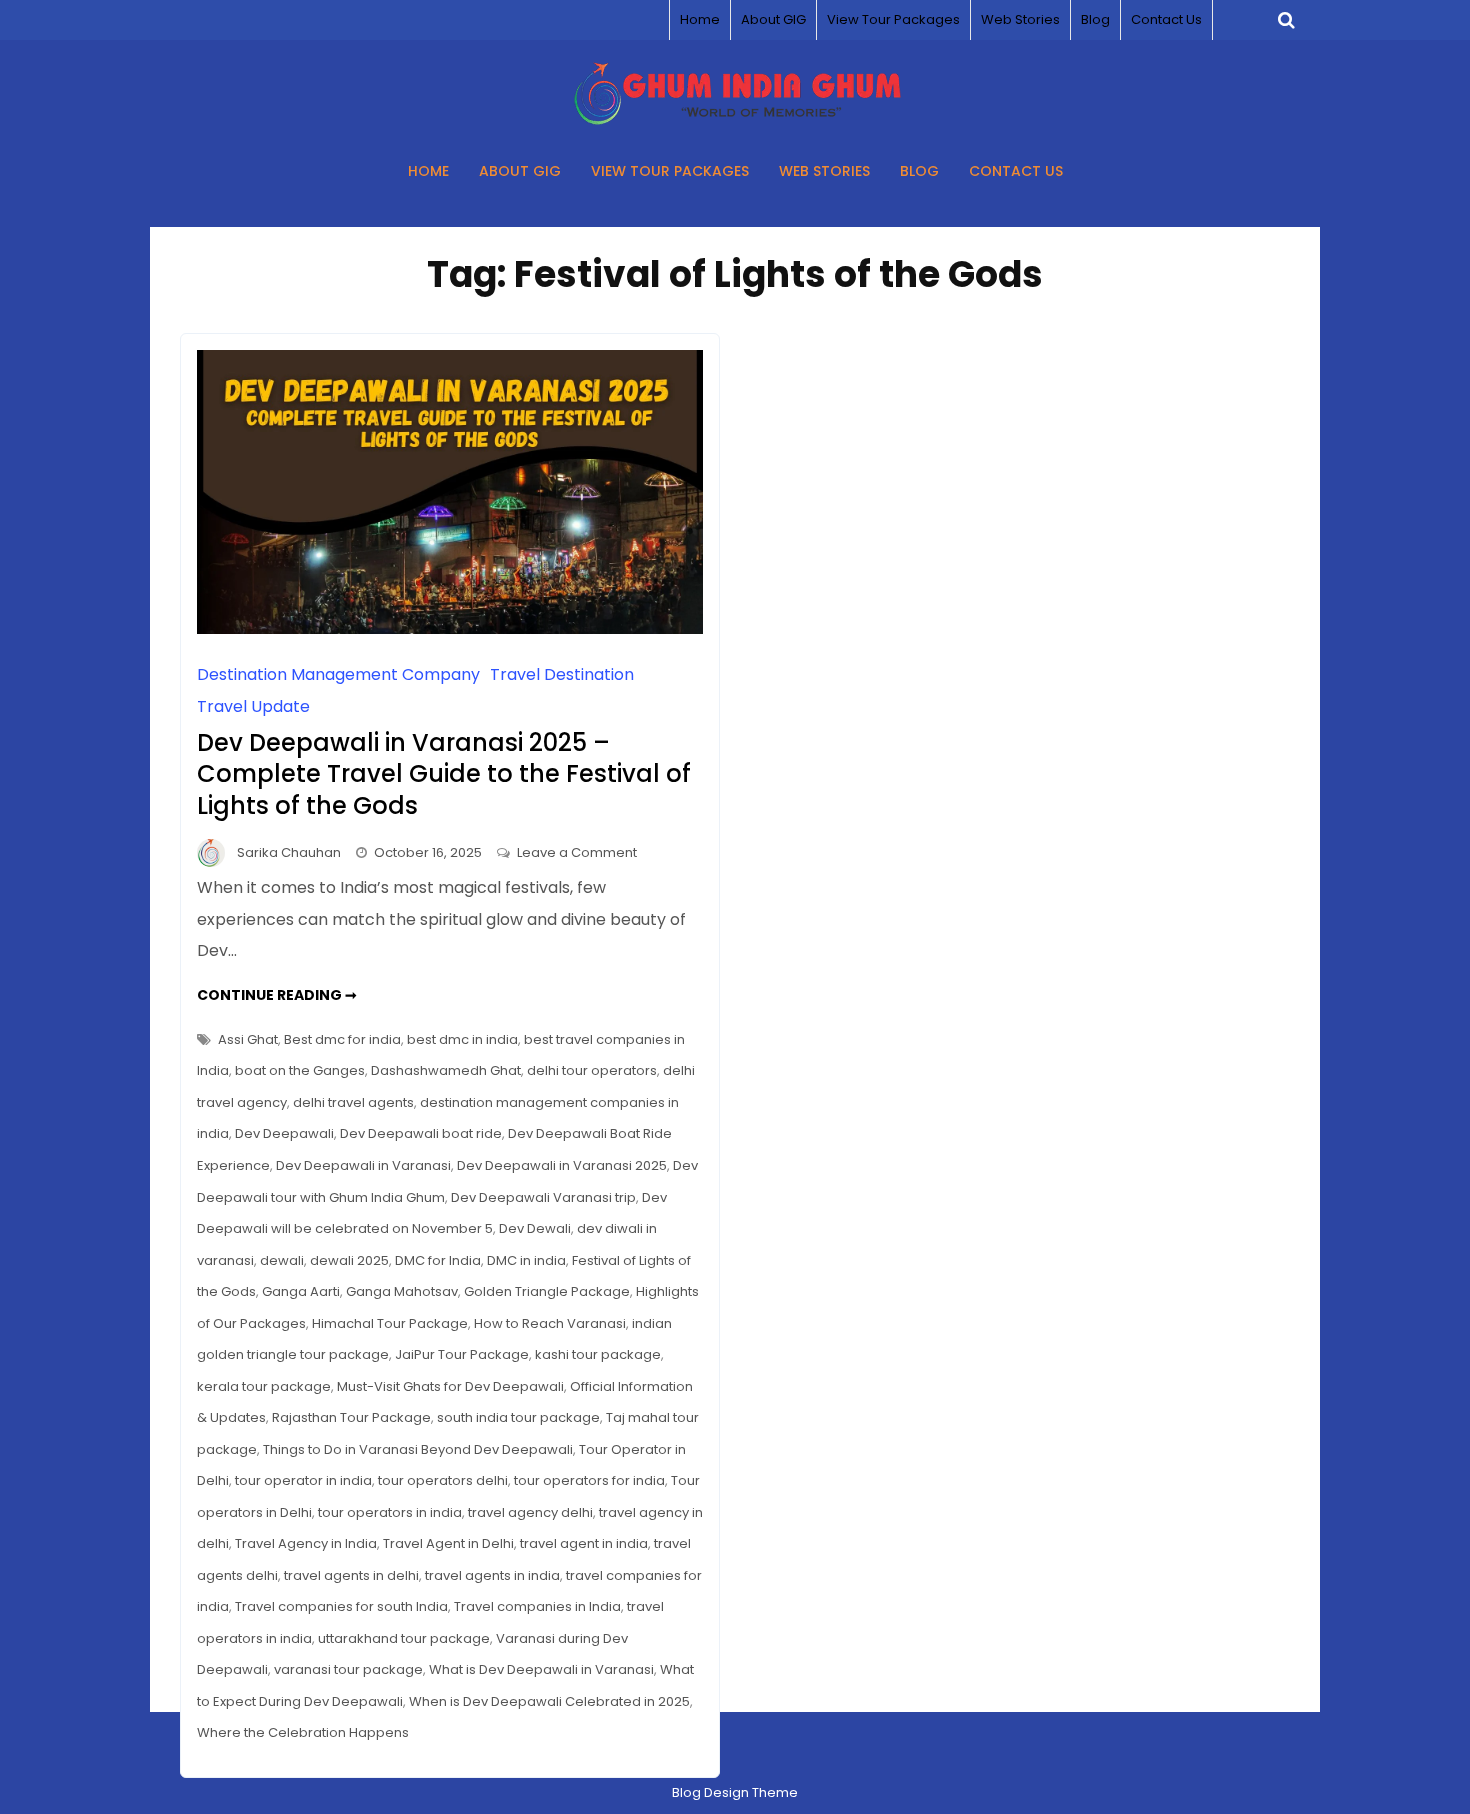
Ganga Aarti (301, 1291)
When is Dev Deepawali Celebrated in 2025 (549, 1701)
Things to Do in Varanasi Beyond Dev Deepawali (418, 1449)
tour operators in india (390, 1512)
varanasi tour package (348, 1669)
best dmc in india (462, 1039)
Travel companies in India (537, 1606)
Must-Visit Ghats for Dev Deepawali (450, 1386)
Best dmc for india (342, 1039)
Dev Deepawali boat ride (421, 1133)
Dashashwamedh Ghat (446, 1070)
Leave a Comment (577, 852)
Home (700, 19)
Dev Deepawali (284, 1133)
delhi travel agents (353, 1102)
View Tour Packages (893, 19)
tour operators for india (589, 1480)
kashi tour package (598, 1354)
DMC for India (438, 1260)
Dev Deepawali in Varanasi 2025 (562, 1165)
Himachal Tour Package (390, 1323)
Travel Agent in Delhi (448, 1543)
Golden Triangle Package (547, 1291)
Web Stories (1020, 19)
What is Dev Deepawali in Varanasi (541, 1669)
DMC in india (526, 1260)
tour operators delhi (443, 1480)
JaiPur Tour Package (462, 1354)
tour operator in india (303, 1480)
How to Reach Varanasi (550, 1323)
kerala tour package (264, 1386)
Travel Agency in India (306, 1543)
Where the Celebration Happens (303, 1732)
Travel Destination (562, 674)
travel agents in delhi (351, 1575)
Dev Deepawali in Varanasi (363, 1165)
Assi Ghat (248, 1039)
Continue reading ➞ (277, 995)
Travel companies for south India (341, 1606)
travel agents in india (492, 1575)
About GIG (773, 19)
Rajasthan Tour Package (351, 1417)
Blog (1095, 19)
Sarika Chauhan (289, 852)
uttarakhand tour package (404, 1638)
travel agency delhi (530, 1512)
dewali (282, 1260)
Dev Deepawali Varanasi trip (543, 1197)
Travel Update (253, 706)
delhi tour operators (592, 1070)
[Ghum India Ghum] (735, 119)
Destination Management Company (338, 674)
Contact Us (1166, 19)
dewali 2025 (349, 1260)
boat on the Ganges (300, 1070)
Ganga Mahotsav (402, 1291)
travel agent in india (584, 1543)
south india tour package (518, 1417)
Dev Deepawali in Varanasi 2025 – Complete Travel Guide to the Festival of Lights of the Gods (444, 773)
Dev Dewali (535, 1228)
